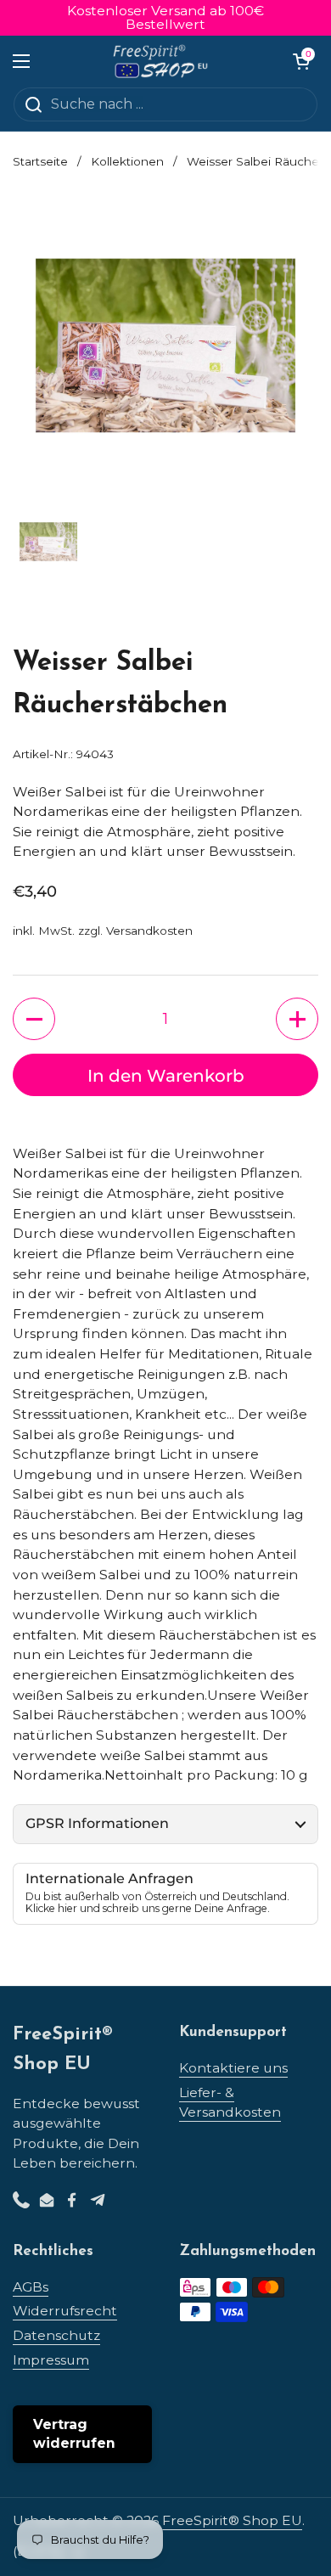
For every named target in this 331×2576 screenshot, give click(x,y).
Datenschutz (56, 2335)
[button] (301, 61)
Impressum (51, 2360)
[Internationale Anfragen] (165, 1894)
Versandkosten (149, 931)
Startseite (40, 161)
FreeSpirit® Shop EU (232, 2520)
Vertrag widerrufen (74, 2434)
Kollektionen (127, 161)
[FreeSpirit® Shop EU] (162, 61)
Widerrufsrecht (65, 2311)
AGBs (31, 2287)
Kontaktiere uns (233, 2068)
